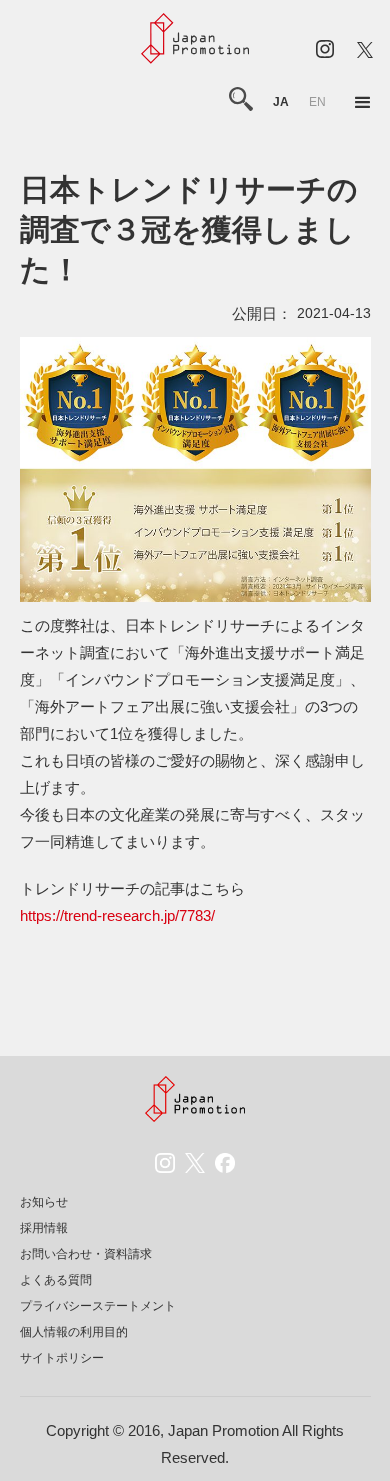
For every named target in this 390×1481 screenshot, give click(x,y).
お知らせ (44, 1202)
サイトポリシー (62, 1358)
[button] (363, 103)
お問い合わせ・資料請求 (86, 1254)
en (317, 102)
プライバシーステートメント (98, 1306)
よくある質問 (56, 1280)
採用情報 (44, 1228)
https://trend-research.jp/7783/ (117, 915)
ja (281, 102)
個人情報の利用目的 (74, 1332)
